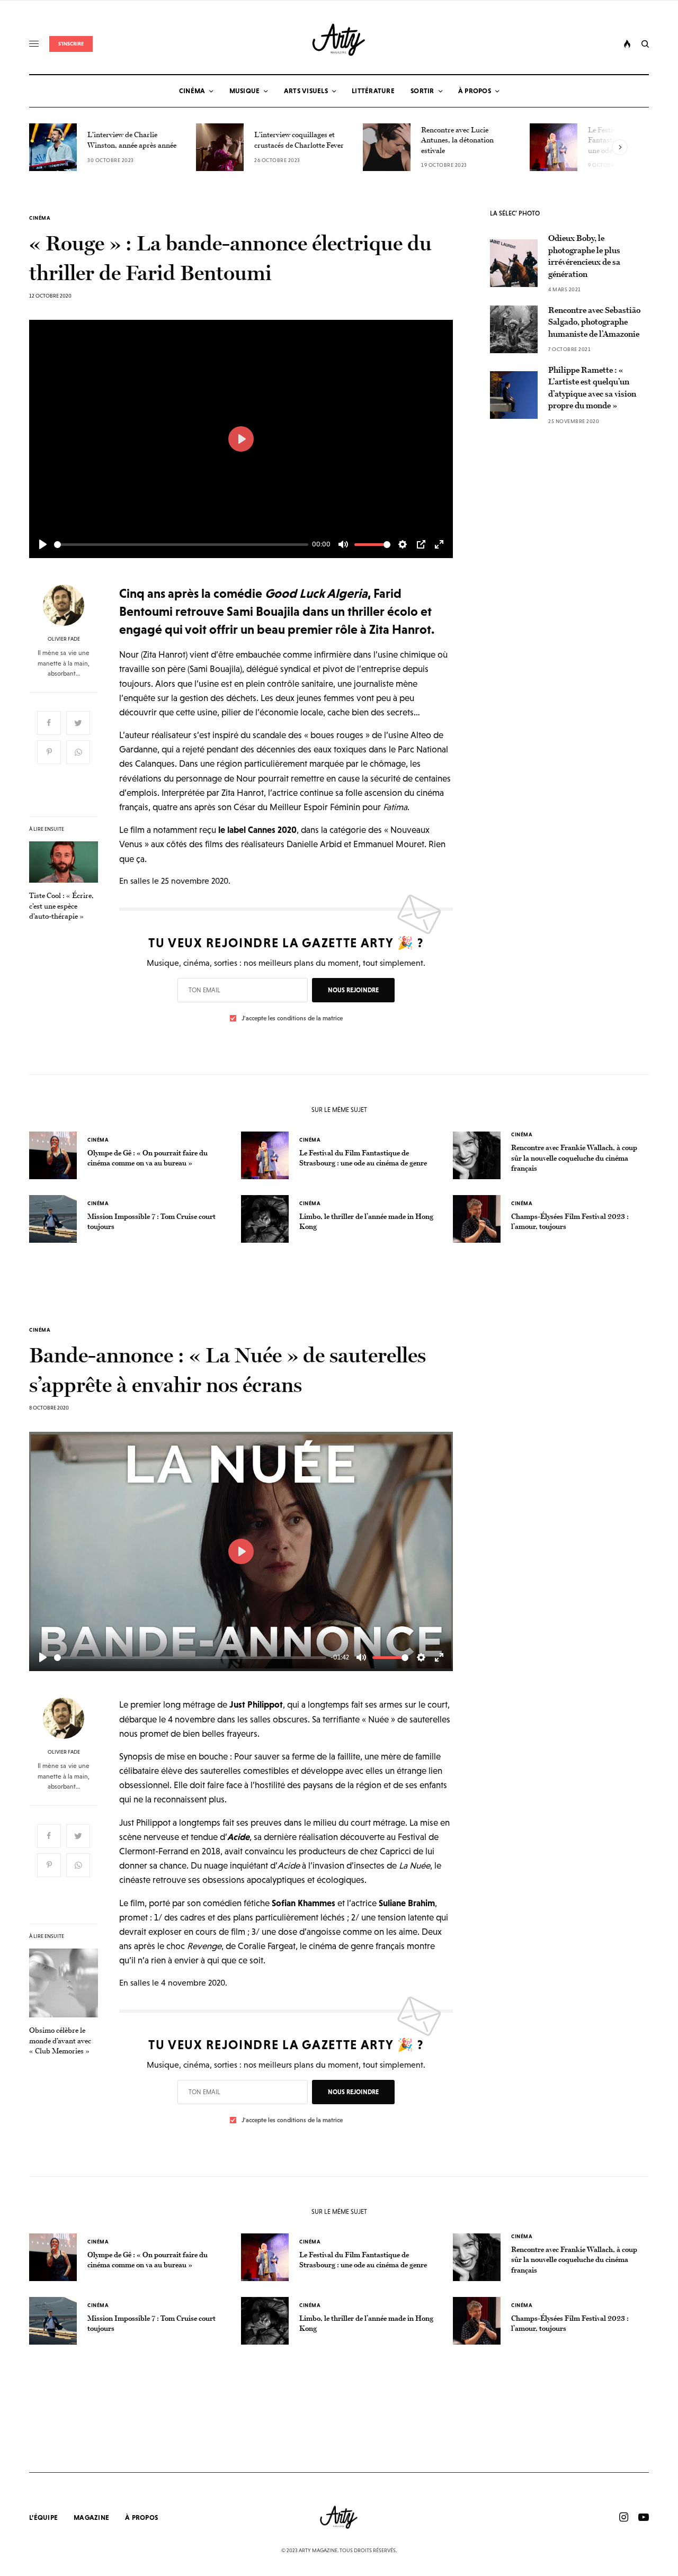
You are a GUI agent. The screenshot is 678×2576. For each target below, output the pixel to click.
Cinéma (40, 218)
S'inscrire (71, 44)
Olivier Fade (64, 639)
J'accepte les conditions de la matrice (292, 1018)
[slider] (181, 545)
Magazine (91, 2517)
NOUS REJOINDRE (353, 990)
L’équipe (43, 2517)
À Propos (141, 2517)
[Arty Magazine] (339, 40)
